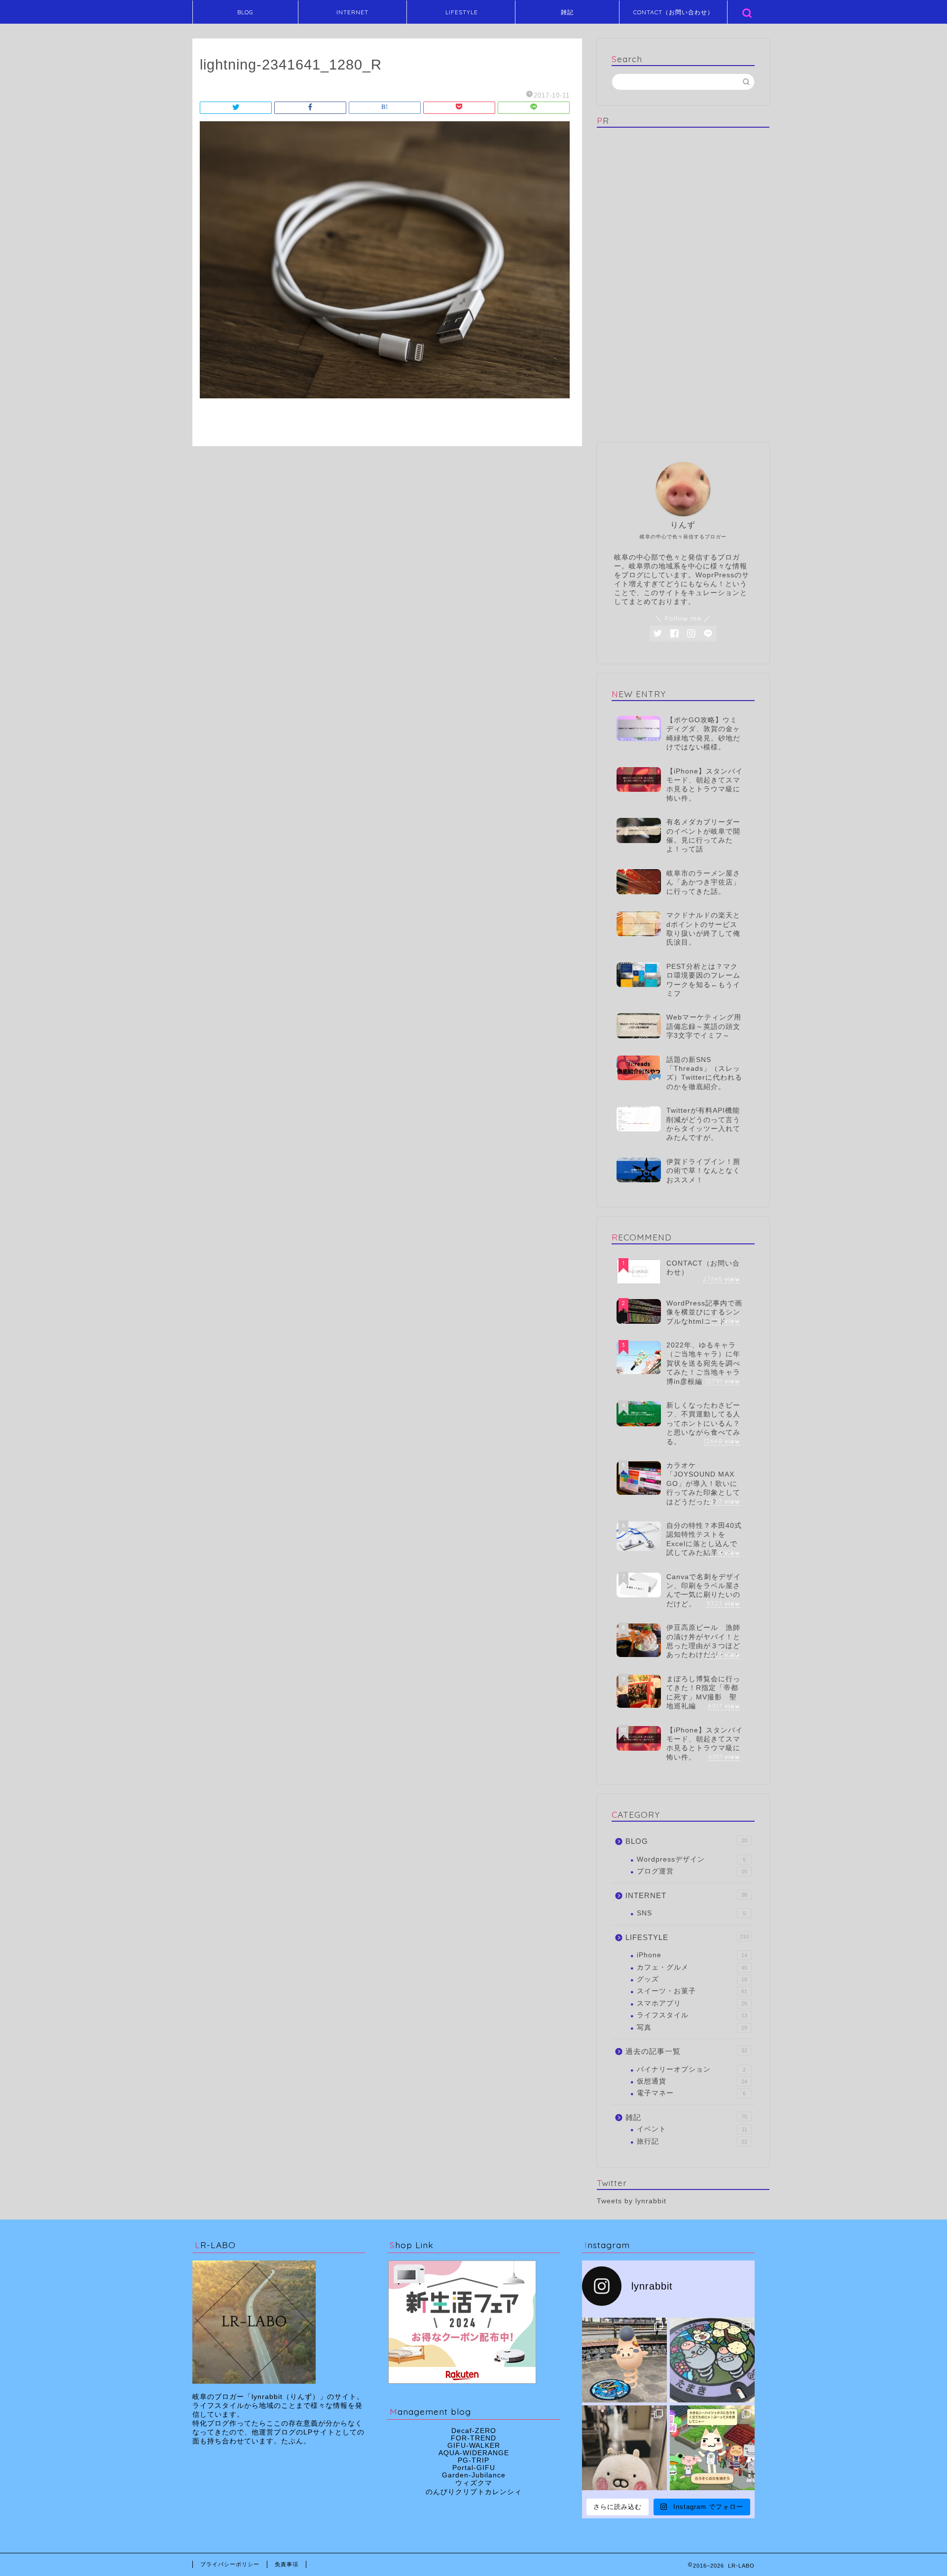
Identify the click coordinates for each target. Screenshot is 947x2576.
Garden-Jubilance (474, 2475)
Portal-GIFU (474, 2468)
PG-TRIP (473, 2460)
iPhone (692, 1955)
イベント (692, 2129)
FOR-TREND (473, 2438)
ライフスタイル (692, 2015)
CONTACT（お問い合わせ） (674, 12)
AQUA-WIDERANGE (474, 2453)
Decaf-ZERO (474, 2431)
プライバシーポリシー (230, 2564)
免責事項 (287, 2564)
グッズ (692, 1979)
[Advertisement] (671, 283)
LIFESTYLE (462, 12)
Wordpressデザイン (691, 1859)
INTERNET (352, 12)
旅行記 (692, 2141)
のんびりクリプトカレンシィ (474, 2492)
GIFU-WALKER (474, 2446)
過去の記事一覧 (686, 2051)
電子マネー (691, 2093)
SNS (691, 1913)
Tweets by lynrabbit (632, 2201)
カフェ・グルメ (692, 1967)
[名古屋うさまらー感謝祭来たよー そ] (624, 2448)
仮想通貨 (692, 2081)
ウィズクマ (474, 2483)
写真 (692, 2028)
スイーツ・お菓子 (692, 1991)
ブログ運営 (692, 1871)
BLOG (245, 12)
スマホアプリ (692, 2003)
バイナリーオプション (691, 2069)
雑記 (567, 12)
